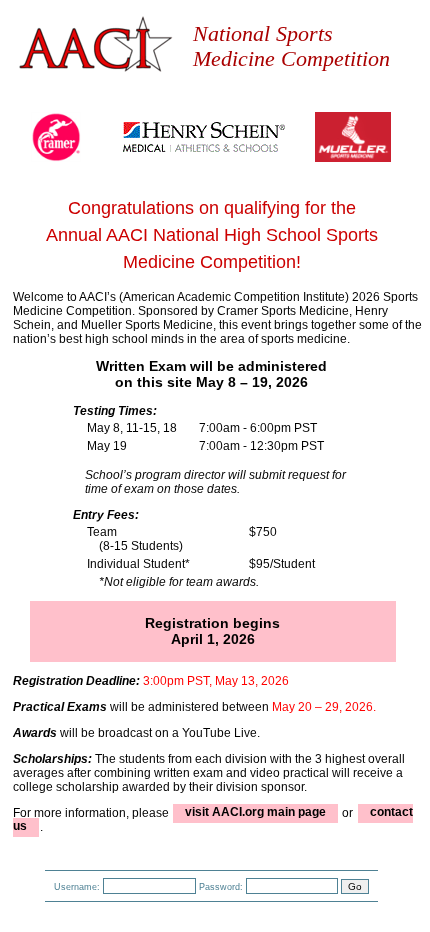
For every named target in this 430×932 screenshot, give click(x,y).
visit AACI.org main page (255, 813)
